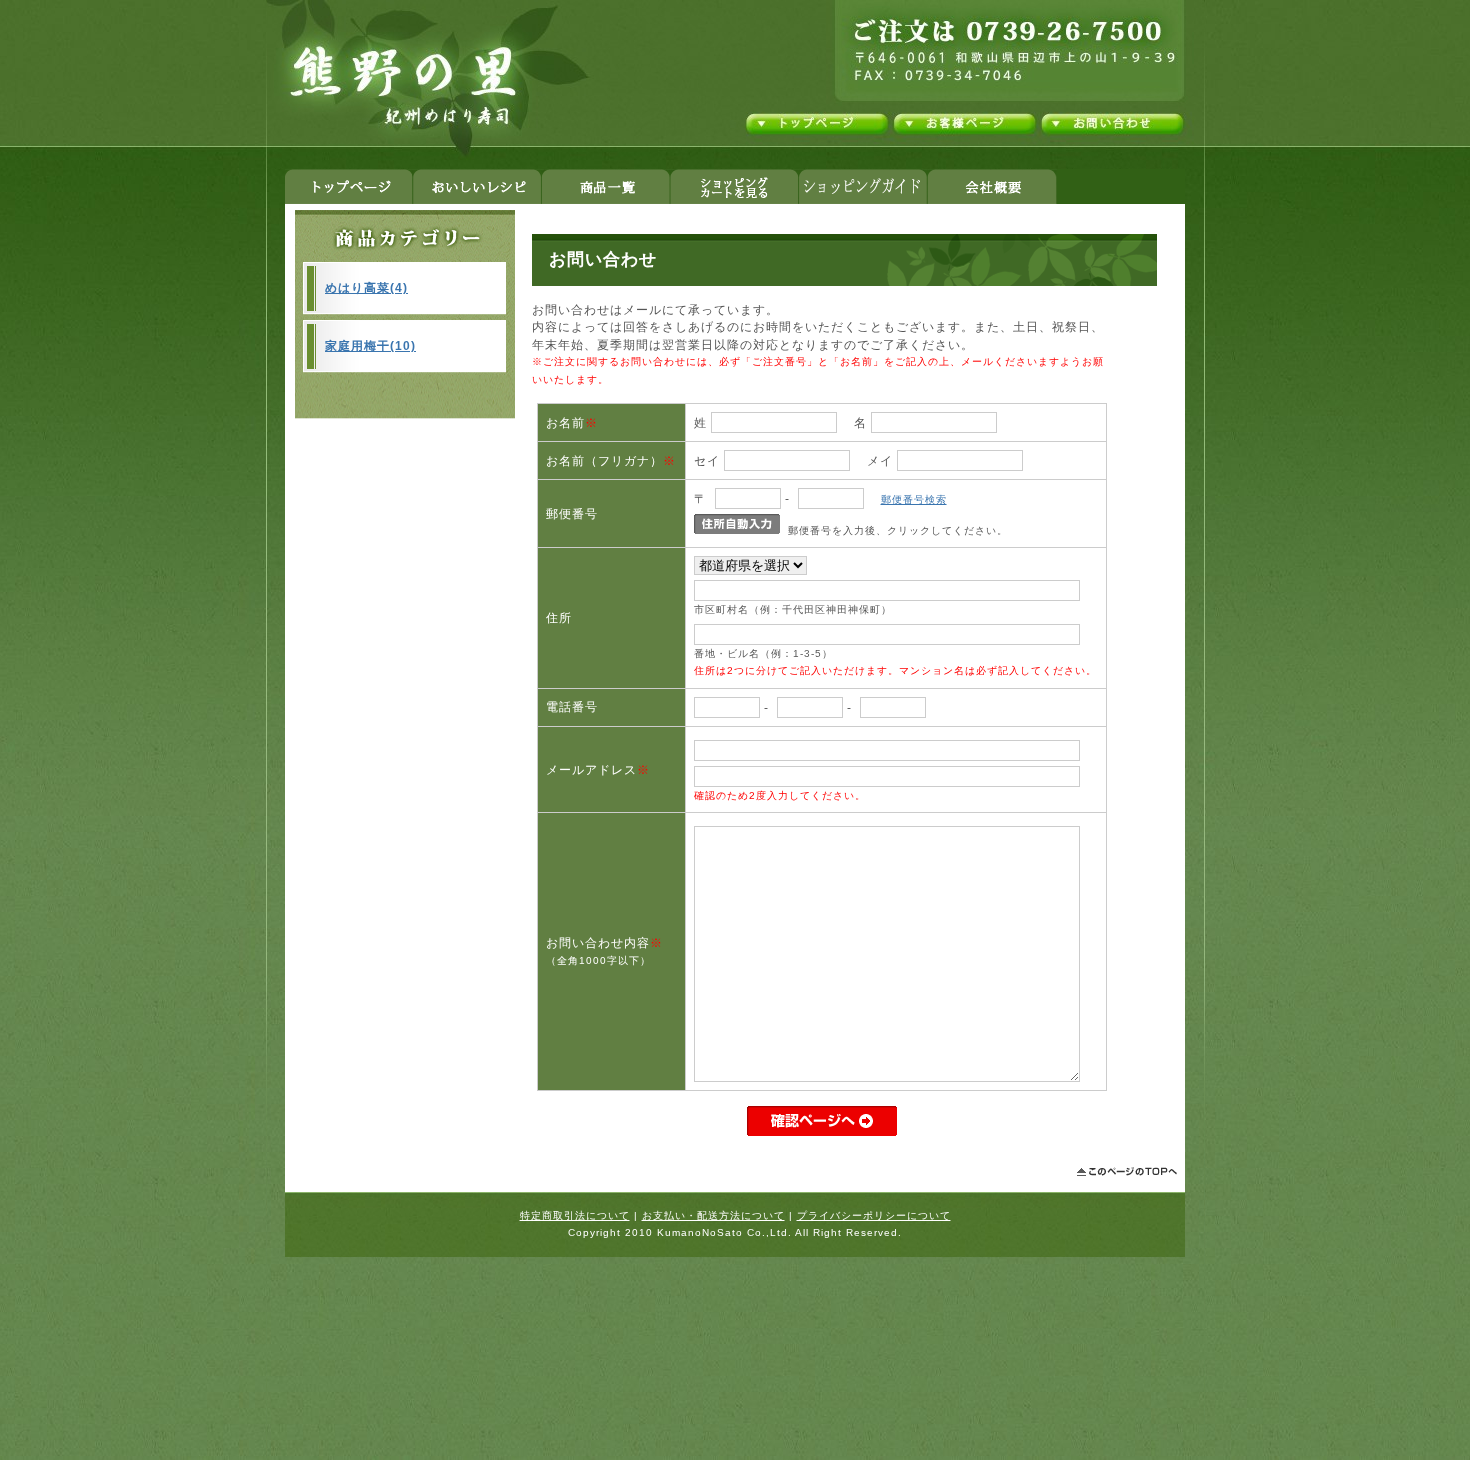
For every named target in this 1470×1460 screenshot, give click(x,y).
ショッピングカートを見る (734, 186)
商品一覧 (605, 186)
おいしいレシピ (477, 186)
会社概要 (991, 186)
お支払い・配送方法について (713, 1215)
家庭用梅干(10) (370, 345)
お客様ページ (965, 124)
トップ (349, 186)
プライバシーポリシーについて (874, 1215)
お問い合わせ (1110, 124)
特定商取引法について (575, 1215)
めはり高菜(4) (366, 287)
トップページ (818, 124)
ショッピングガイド (863, 186)
